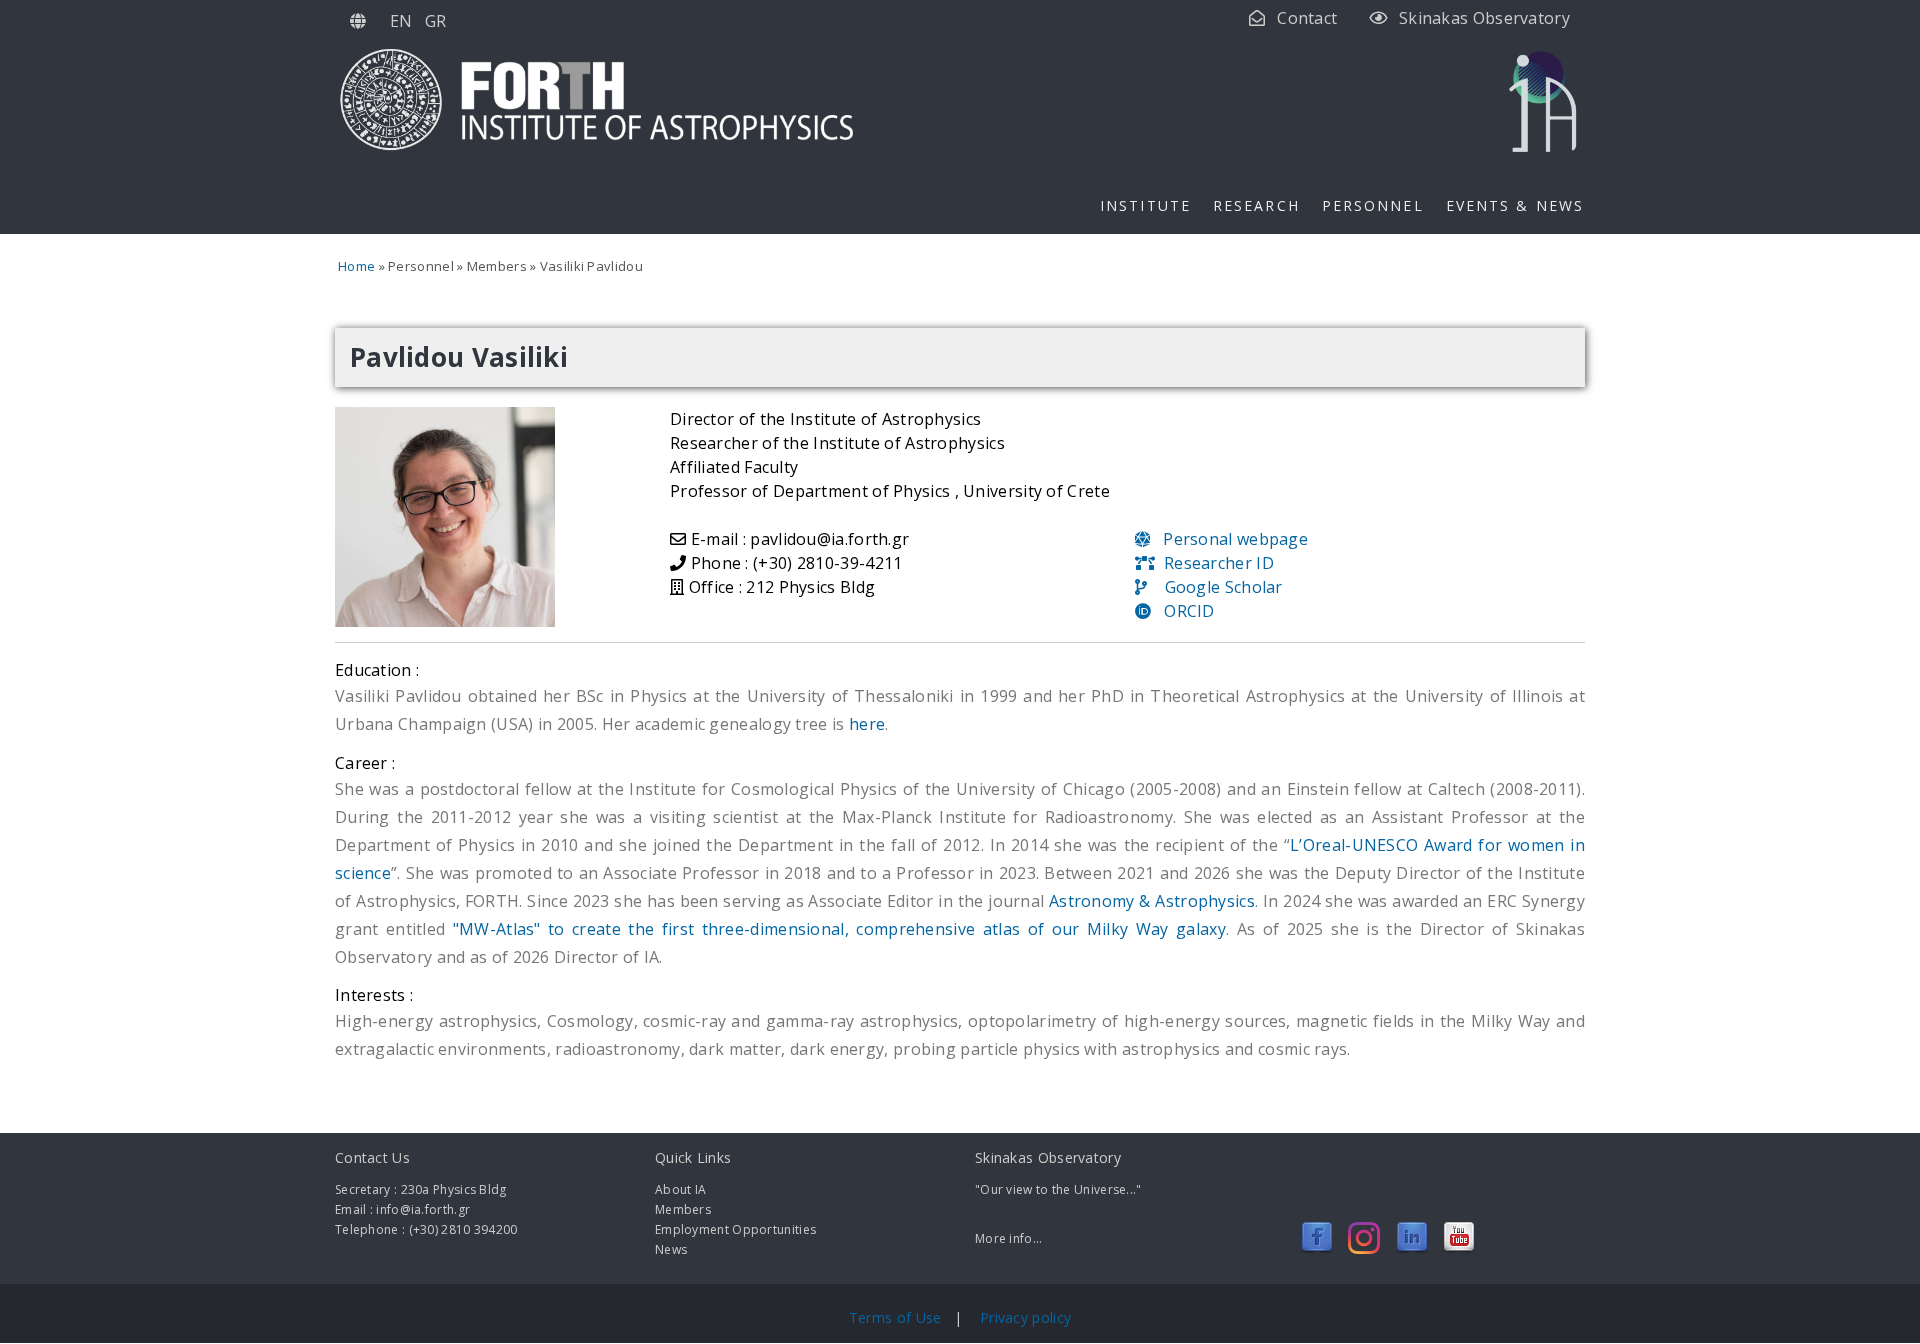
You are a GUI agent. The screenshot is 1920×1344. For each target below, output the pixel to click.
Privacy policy (1025, 1317)
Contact (1307, 18)
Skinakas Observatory (1484, 18)
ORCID (1182, 611)
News (671, 1249)
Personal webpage (1229, 539)
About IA (680, 1189)
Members (683, 1209)
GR (436, 21)
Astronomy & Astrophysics (1152, 901)
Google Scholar (1214, 587)
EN (401, 21)
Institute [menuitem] (1145, 205)
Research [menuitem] (1256, 205)
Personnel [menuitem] (1373, 205)
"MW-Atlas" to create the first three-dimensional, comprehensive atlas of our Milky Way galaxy (839, 929)
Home (356, 266)
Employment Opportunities (735, 1229)
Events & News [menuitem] (1515, 205)
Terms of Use (897, 1317)
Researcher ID (1214, 563)
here (867, 724)
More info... (1009, 1238)
